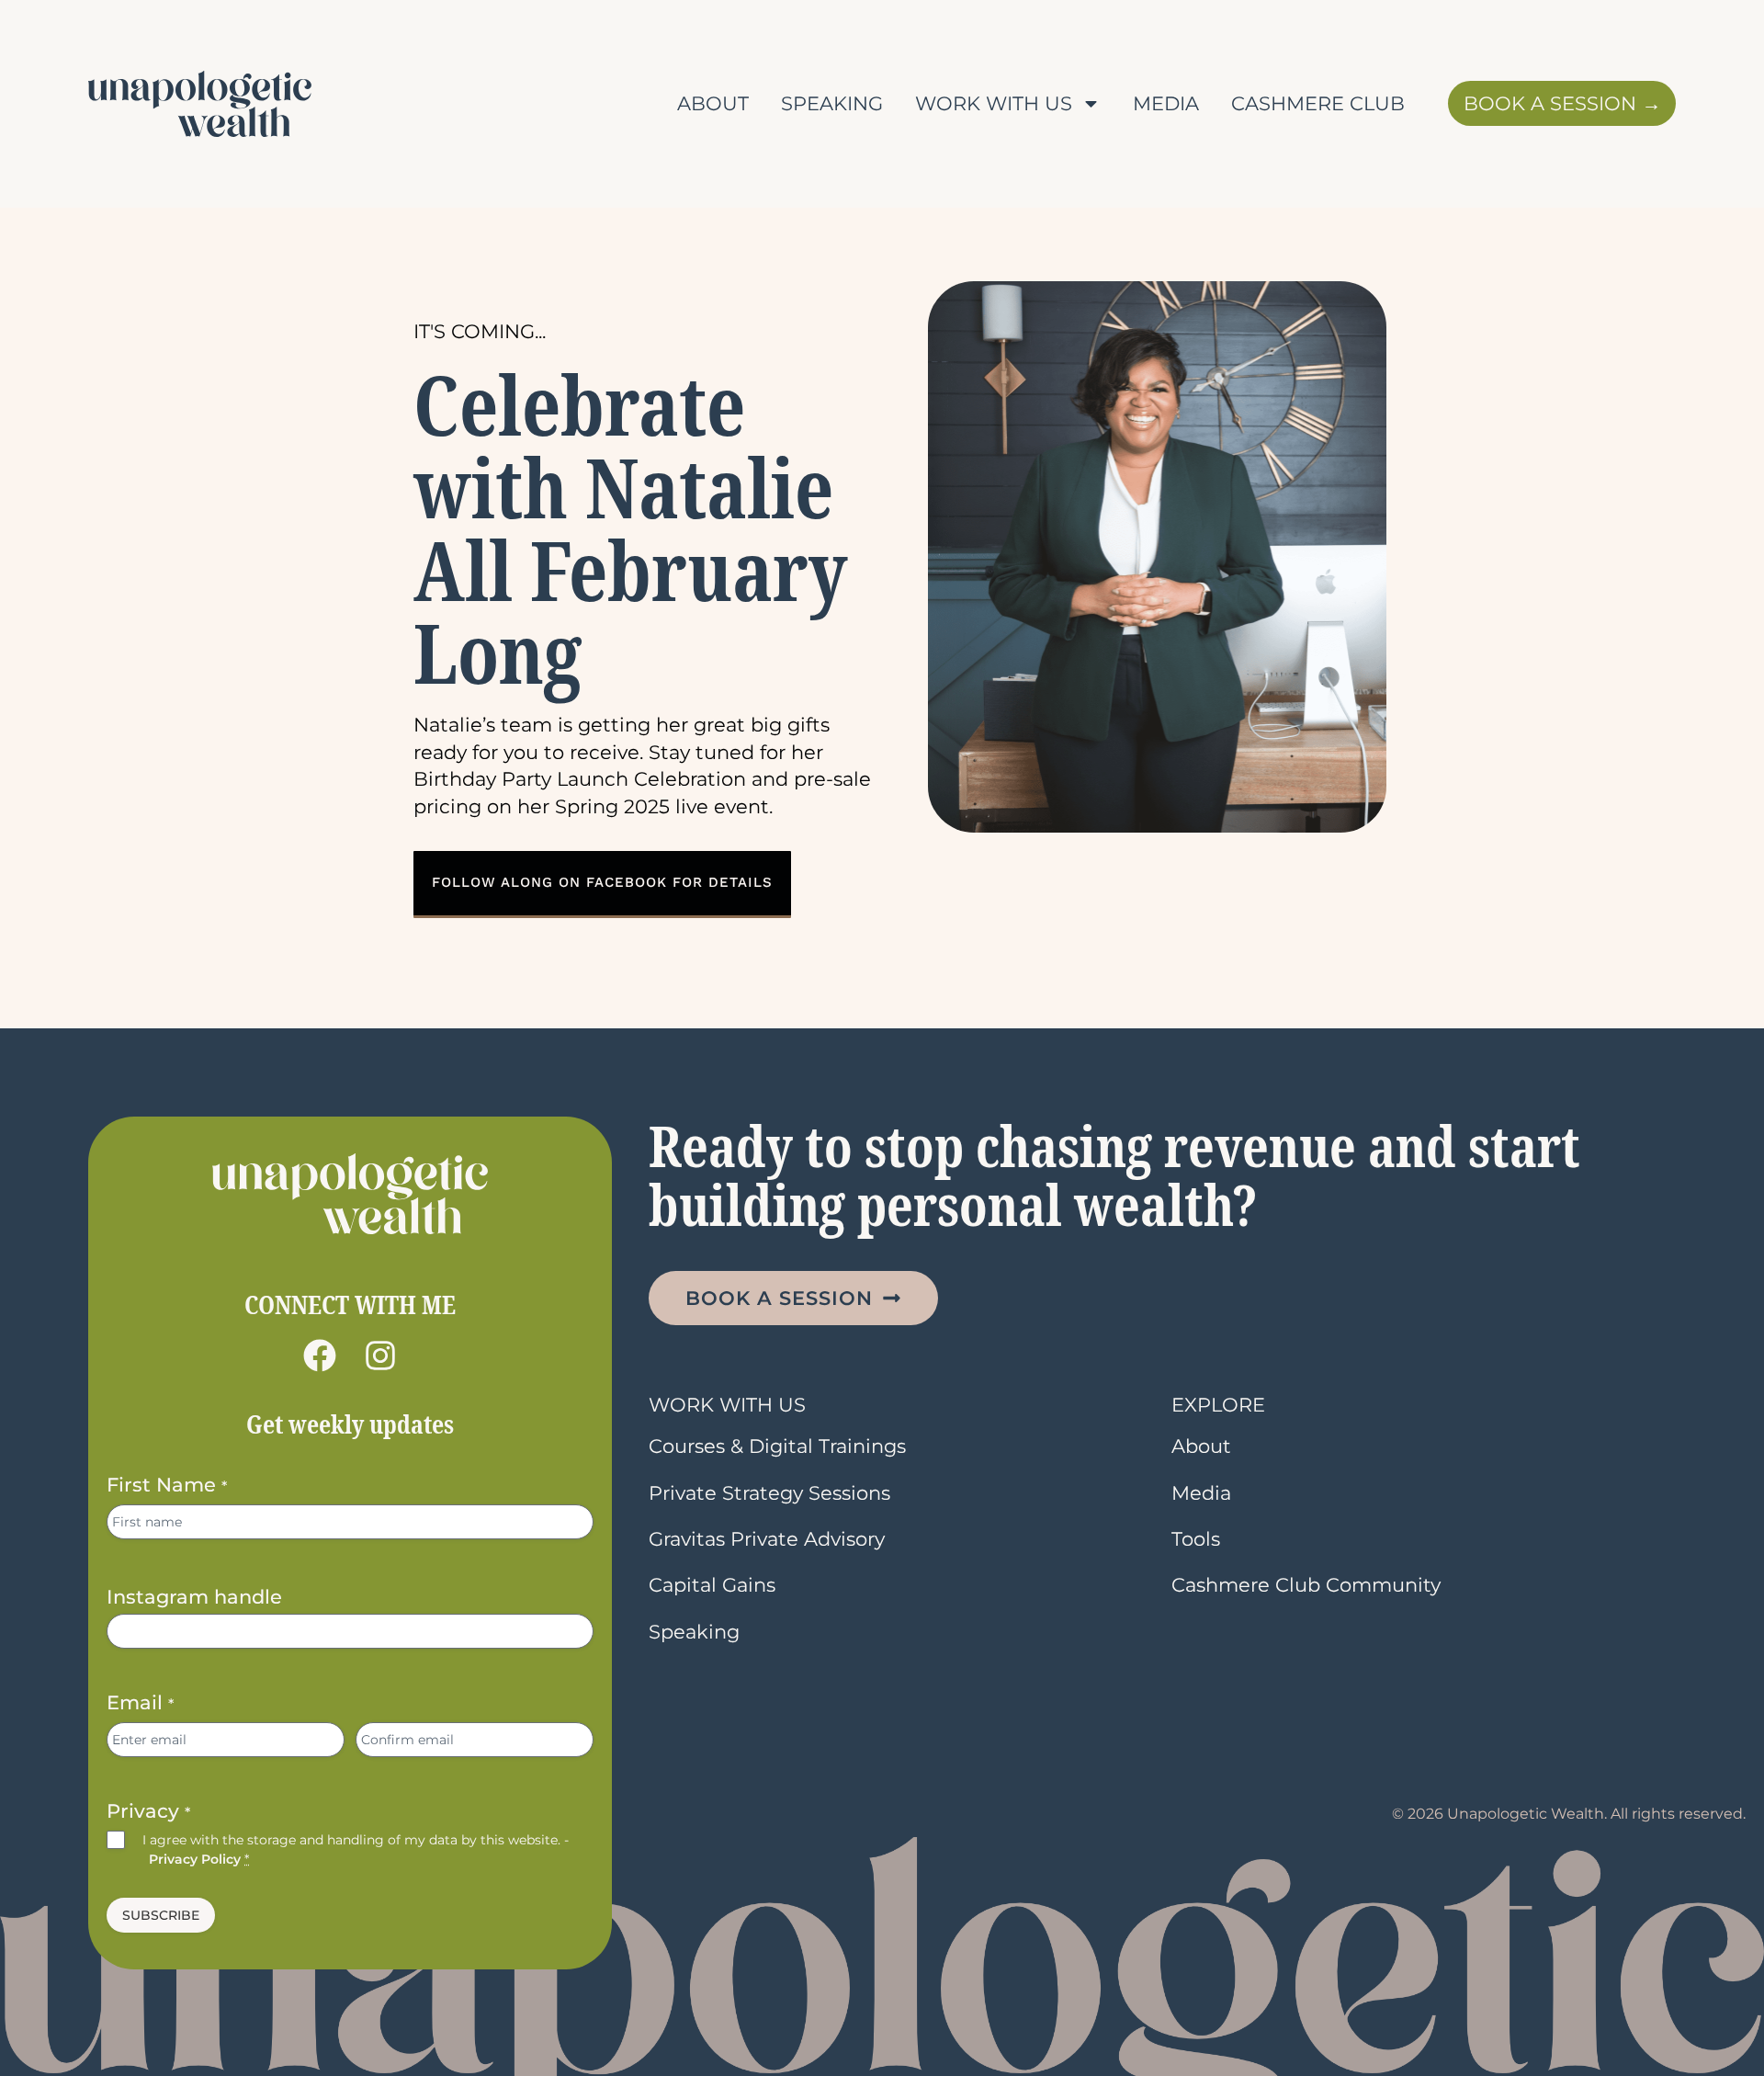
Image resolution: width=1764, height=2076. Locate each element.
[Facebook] (320, 1356)
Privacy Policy (195, 1859)
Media (1166, 103)
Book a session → (1562, 103)
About (713, 103)
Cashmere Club (1318, 103)
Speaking (832, 103)
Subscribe (161, 1915)
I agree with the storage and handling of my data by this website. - (356, 1849)
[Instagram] (380, 1356)
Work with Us (994, 103)
